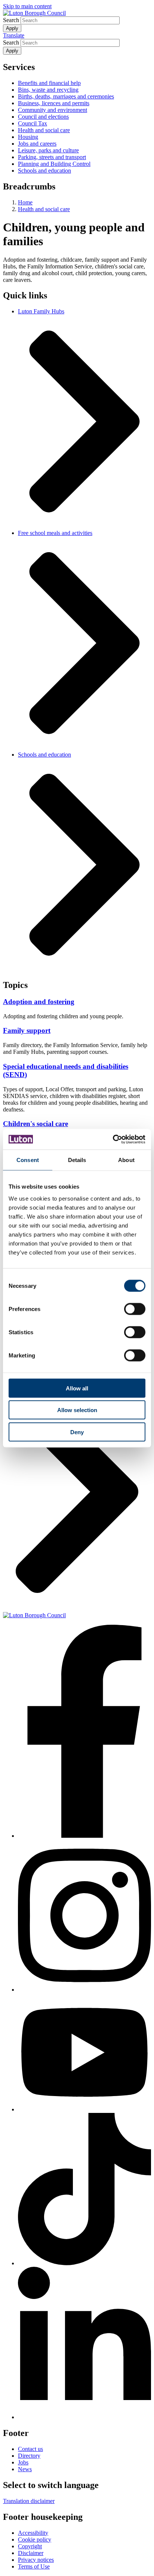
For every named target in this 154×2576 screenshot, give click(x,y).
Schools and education (44, 171)
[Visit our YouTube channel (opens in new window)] (84, 2053)
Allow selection (77, 1410)
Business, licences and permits (54, 103)
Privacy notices (36, 2560)
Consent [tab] (28, 1160)
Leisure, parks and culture (48, 150)
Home (25, 202)
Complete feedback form (32, 1370)
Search (11, 20)
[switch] (135, 1309)
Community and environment (53, 110)
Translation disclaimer (29, 2501)
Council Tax (33, 123)
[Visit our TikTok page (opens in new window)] (84, 2190)
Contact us (30, 2449)
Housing (28, 137)
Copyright (30, 2546)
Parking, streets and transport (52, 157)
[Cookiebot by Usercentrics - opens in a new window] (113, 1139)
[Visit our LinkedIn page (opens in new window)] (84, 2344)
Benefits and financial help (49, 83)
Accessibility (33, 2533)
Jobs (23, 2462)
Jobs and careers (37, 144)
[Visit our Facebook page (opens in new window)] (84, 1732)
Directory (29, 2456)
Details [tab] (77, 1160)
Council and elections (43, 117)
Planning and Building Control (54, 164)
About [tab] (126, 1160)
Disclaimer (31, 2553)
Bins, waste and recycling (48, 90)
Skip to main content (27, 6)
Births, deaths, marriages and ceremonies (66, 96)
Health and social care (44, 130)
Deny (77, 1432)
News (25, 2469)
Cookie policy (35, 2539)
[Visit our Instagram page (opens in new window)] (84, 1916)
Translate (14, 35)
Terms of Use (34, 2566)
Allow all (77, 1388)
